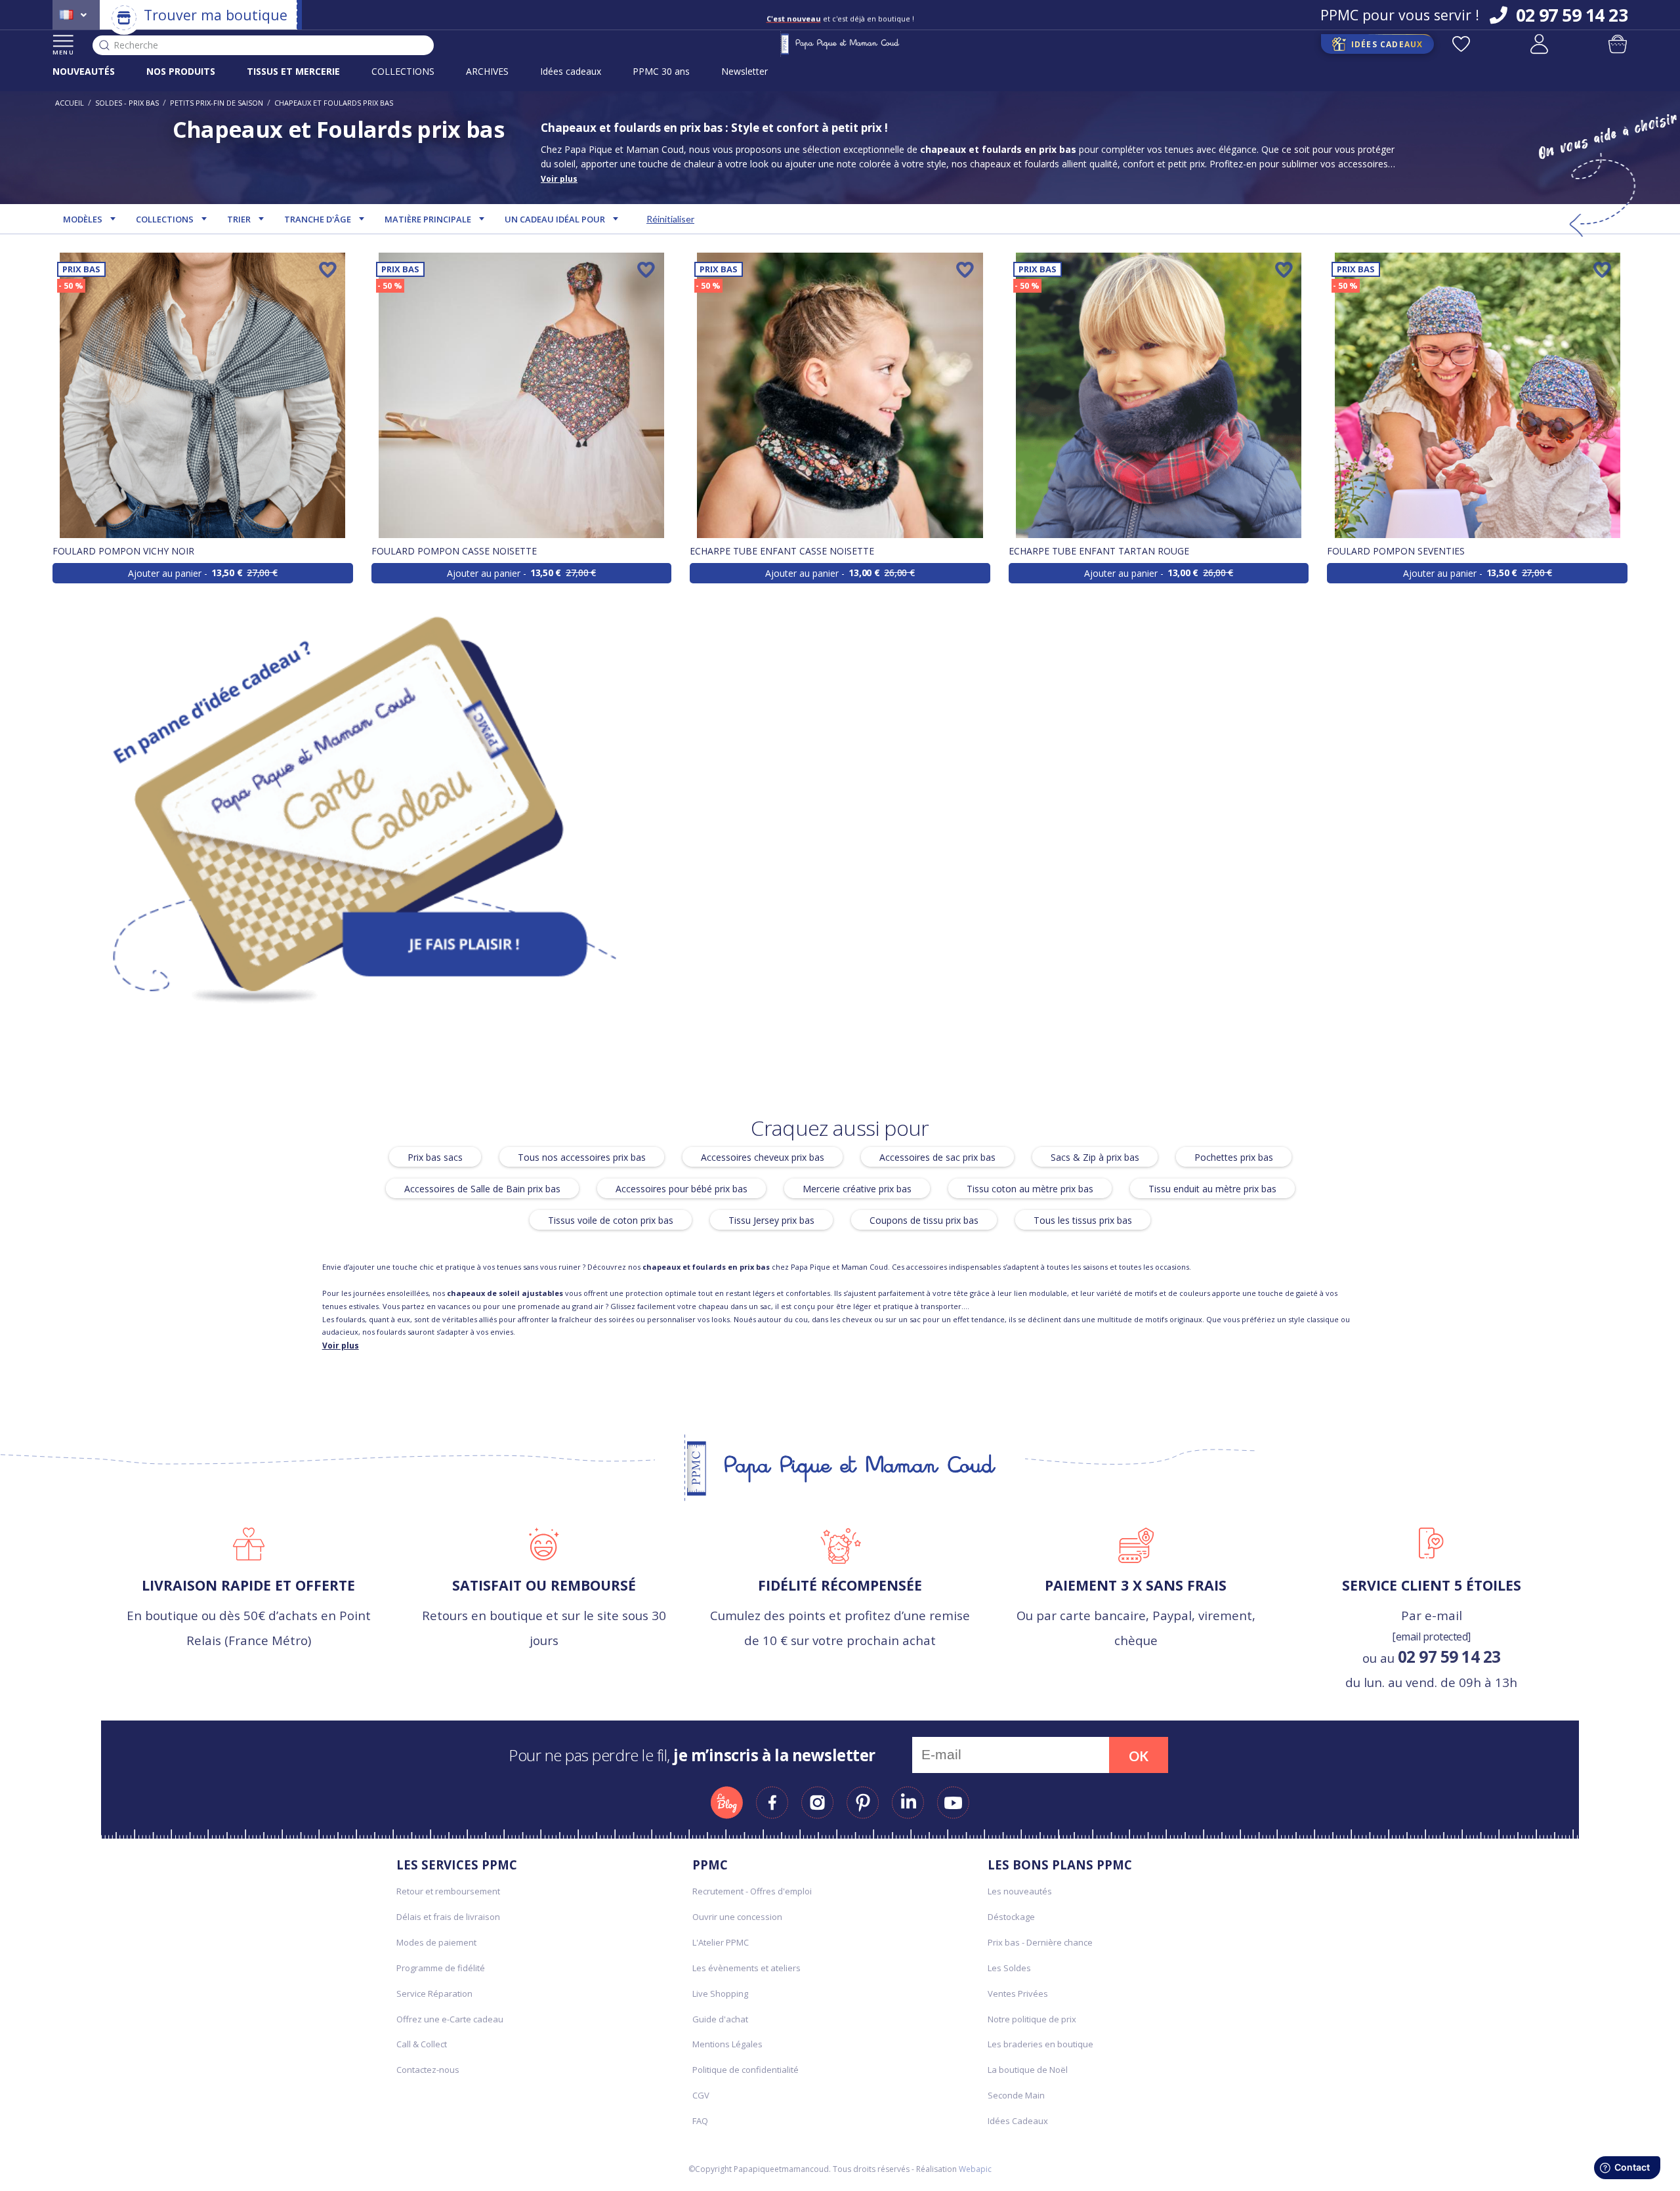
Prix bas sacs (435, 1157)
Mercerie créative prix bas (857, 1188)
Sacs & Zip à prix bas (1095, 1157)
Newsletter (745, 71)
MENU (63, 52)
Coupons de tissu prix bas (924, 1220)
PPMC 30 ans (661, 71)
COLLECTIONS (403, 71)
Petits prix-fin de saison (217, 103)
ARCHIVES (487, 71)
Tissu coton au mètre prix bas (1030, 1188)
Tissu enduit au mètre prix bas (1212, 1188)
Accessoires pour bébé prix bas (682, 1188)
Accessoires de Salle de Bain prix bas (482, 1188)
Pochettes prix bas (1234, 1157)
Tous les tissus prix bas (1083, 1220)
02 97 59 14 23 (1449, 1657)
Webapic (975, 2169)
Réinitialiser (670, 219)
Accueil (70, 103)
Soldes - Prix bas (127, 103)
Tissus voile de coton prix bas (611, 1220)
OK (1139, 1756)
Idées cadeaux (571, 71)
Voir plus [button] (559, 179)
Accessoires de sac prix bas (937, 1157)
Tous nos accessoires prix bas (582, 1157)
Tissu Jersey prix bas (771, 1220)
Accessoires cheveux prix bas (763, 1157)
